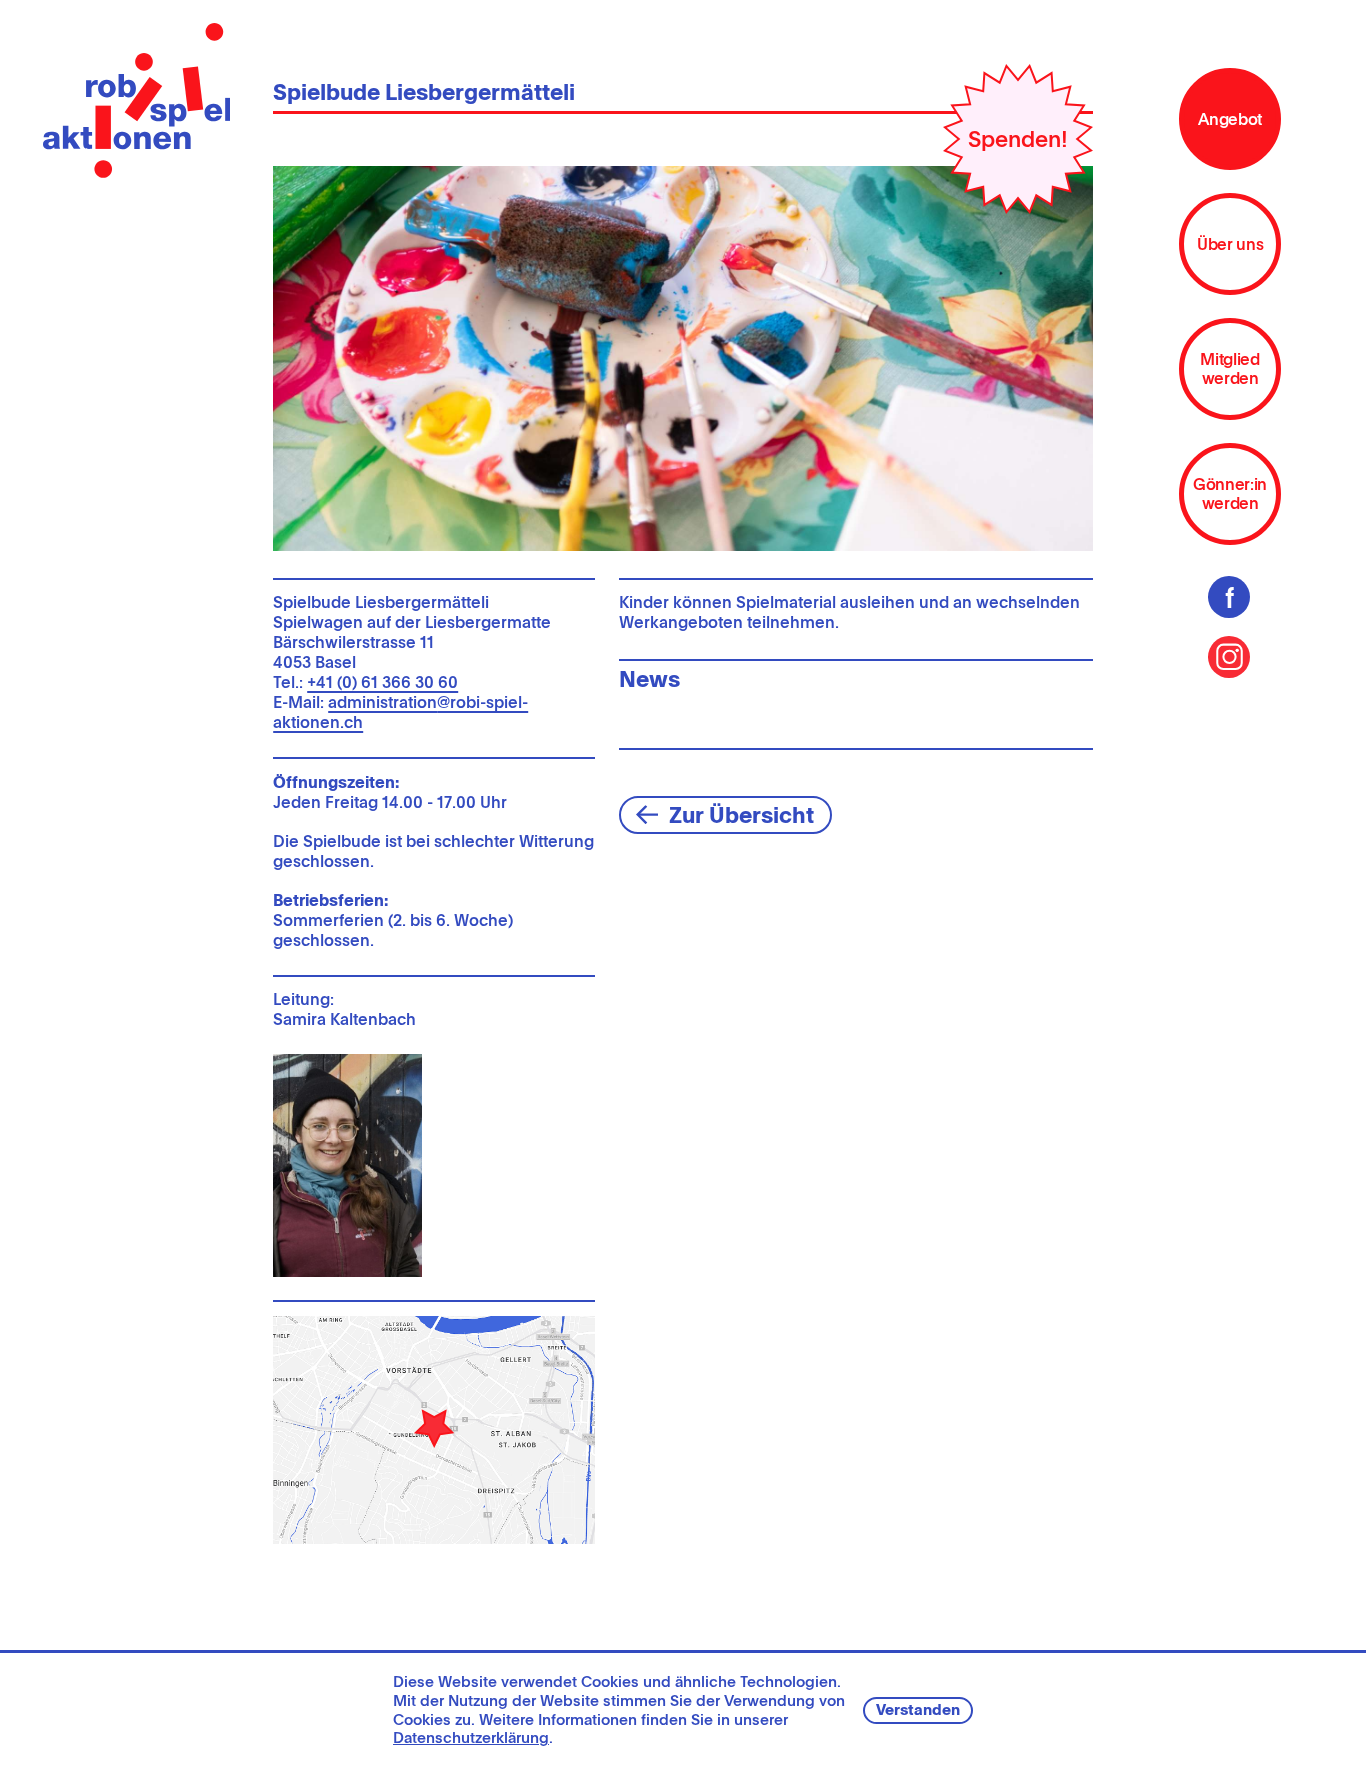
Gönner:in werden (1230, 494)
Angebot (1230, 119)
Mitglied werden (1229, 369)
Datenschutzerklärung (471, 1738)
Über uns (1230, 244)
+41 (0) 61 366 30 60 (382, 682)
